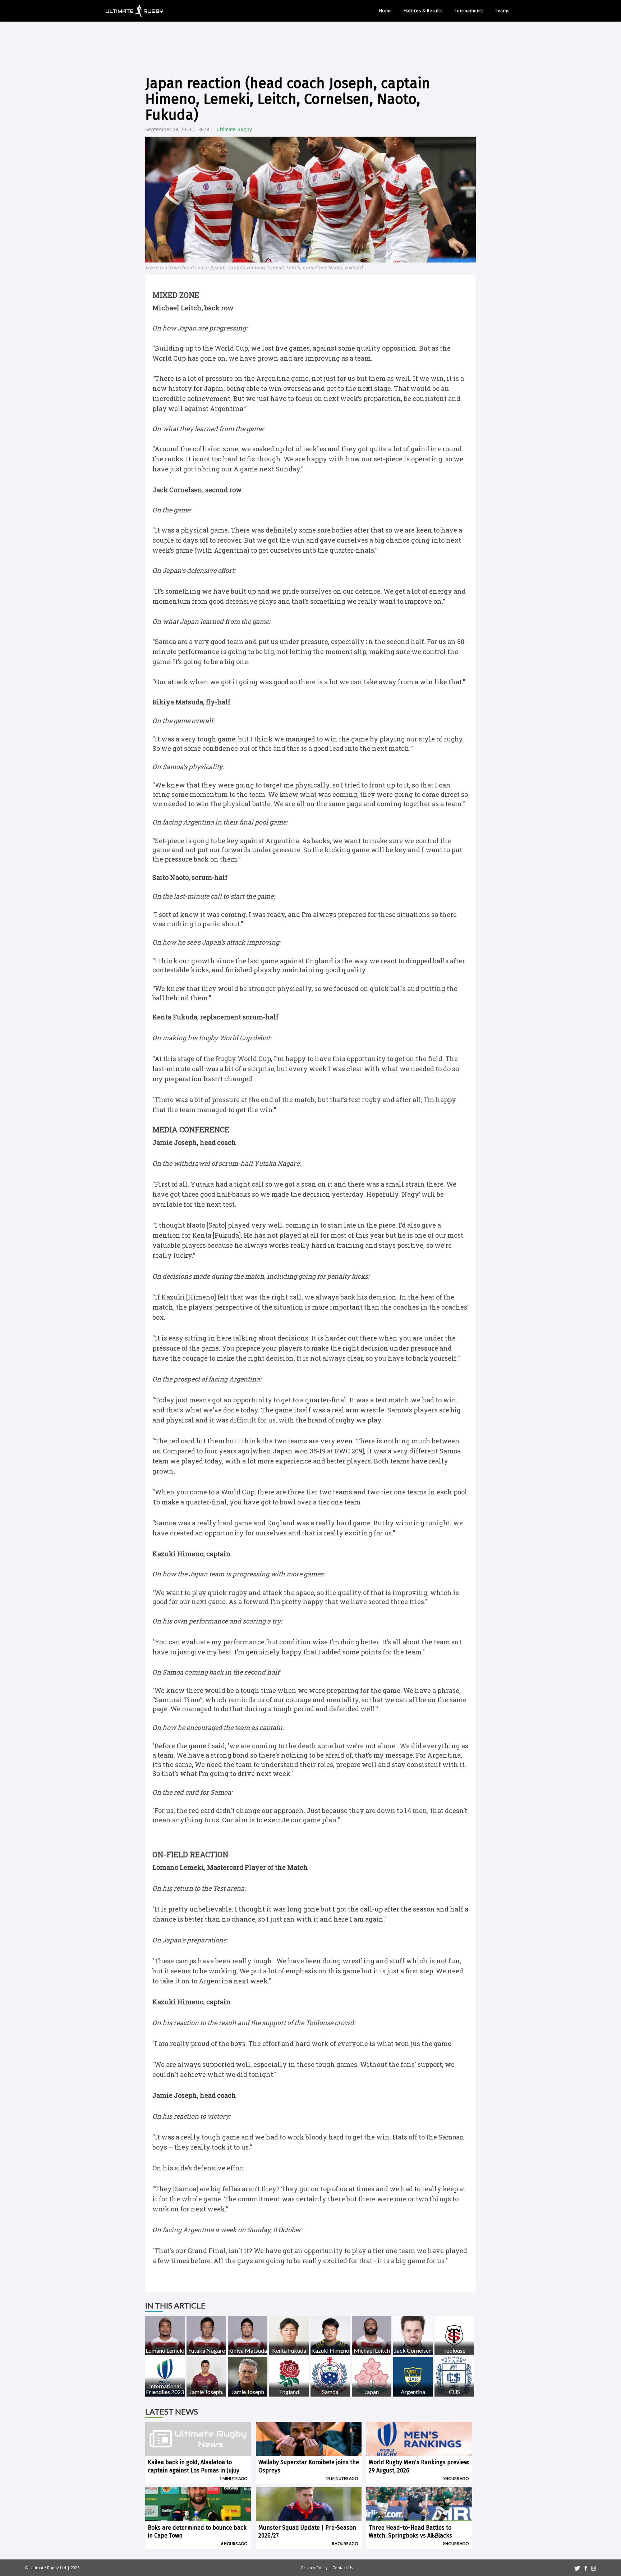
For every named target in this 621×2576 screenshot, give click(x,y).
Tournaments (469, 11)
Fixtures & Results (423, 11)
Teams (502, 11)
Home (385, 11)
